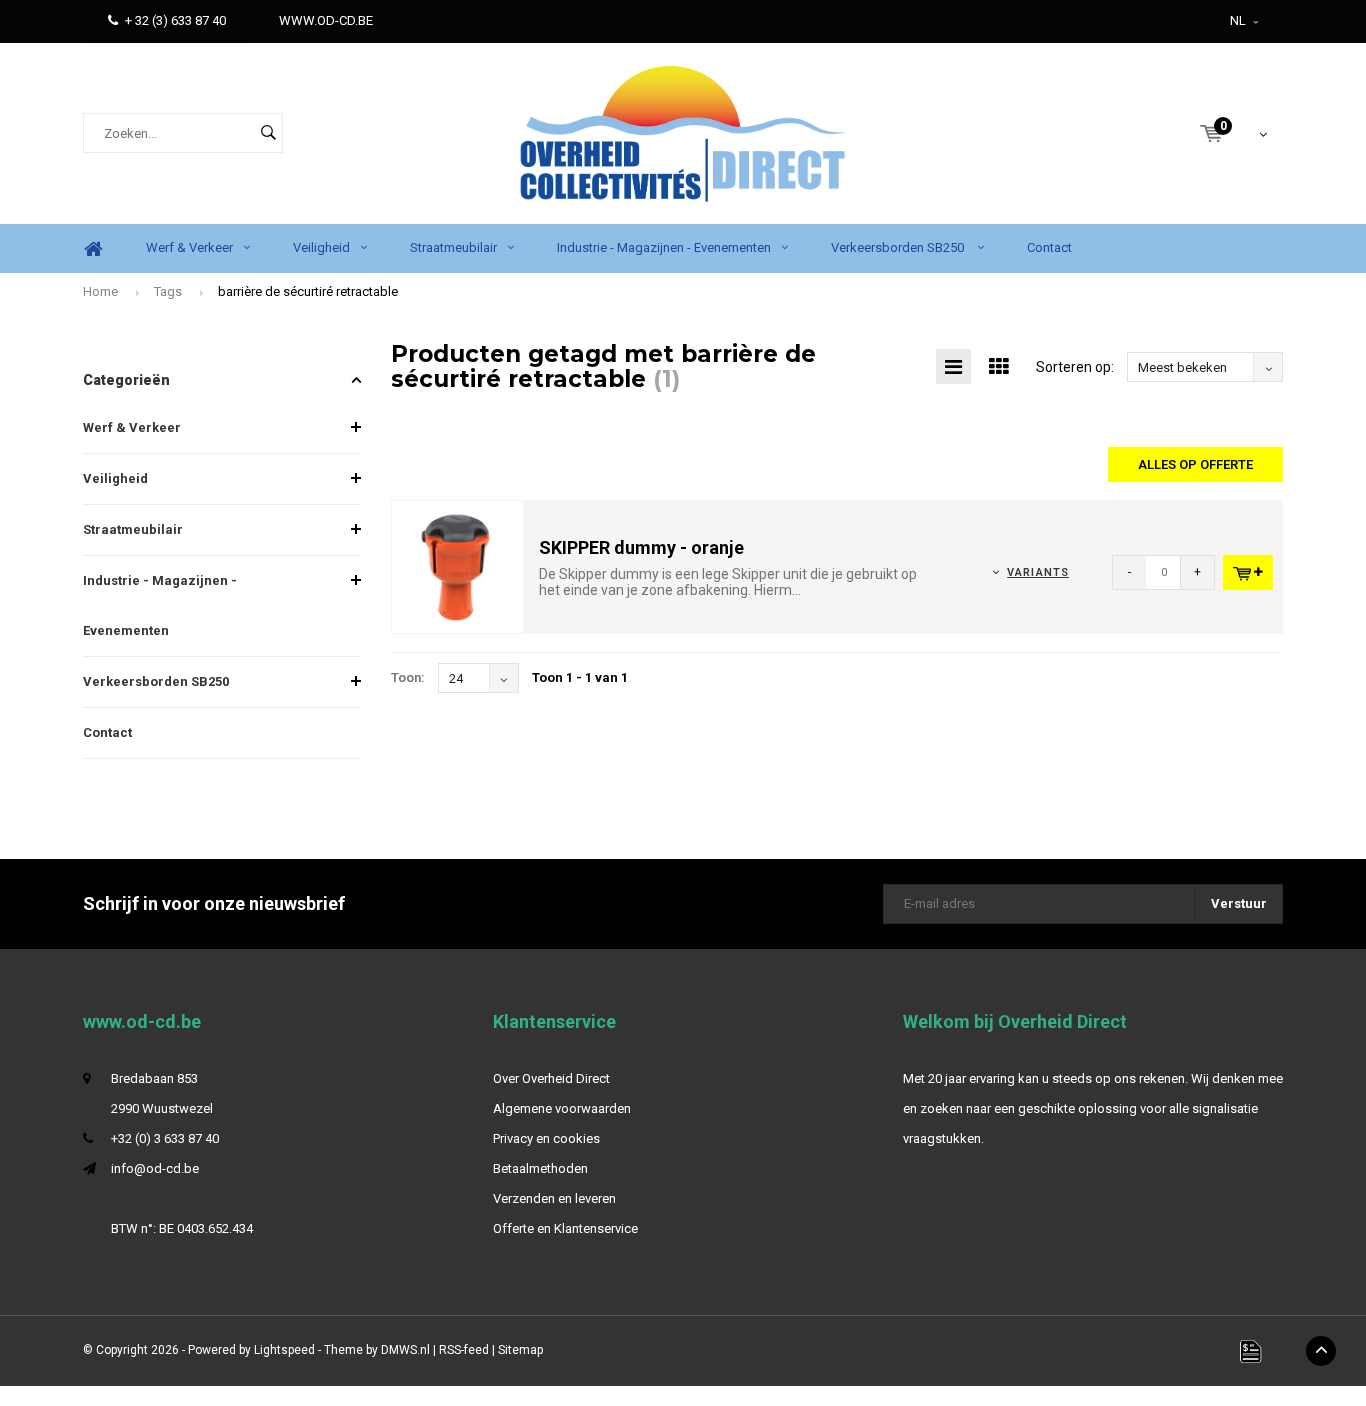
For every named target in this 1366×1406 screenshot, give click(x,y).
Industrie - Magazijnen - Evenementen (664, 247)
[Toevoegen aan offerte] (1248, 572)
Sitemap (520, 1350)
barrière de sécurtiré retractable (308, 291)
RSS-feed (464, 1350)
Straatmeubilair (453, 247)
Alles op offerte (1195, 464)
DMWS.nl (405, 1350)
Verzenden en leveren (554, 1198)
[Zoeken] (268, 133)
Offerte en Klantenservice (565, 1228)
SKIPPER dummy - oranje (641, 547)
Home (93, 248)
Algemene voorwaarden (562, 1108)
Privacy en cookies (546, 1138)
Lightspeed (284, 1350)
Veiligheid (321, 247)
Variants (1038, 572)
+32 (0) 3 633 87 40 (165, 1138)
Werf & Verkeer (189, 247)
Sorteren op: (1075, 367)
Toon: (408, 677)
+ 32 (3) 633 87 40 (175, 20)
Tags (168, 291)
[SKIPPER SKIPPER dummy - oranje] (458, 566)
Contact (1049, 247)
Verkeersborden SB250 (899, 247)
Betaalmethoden (540, 1168)
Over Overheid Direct (551, 1078)
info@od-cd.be (155, 1168)
